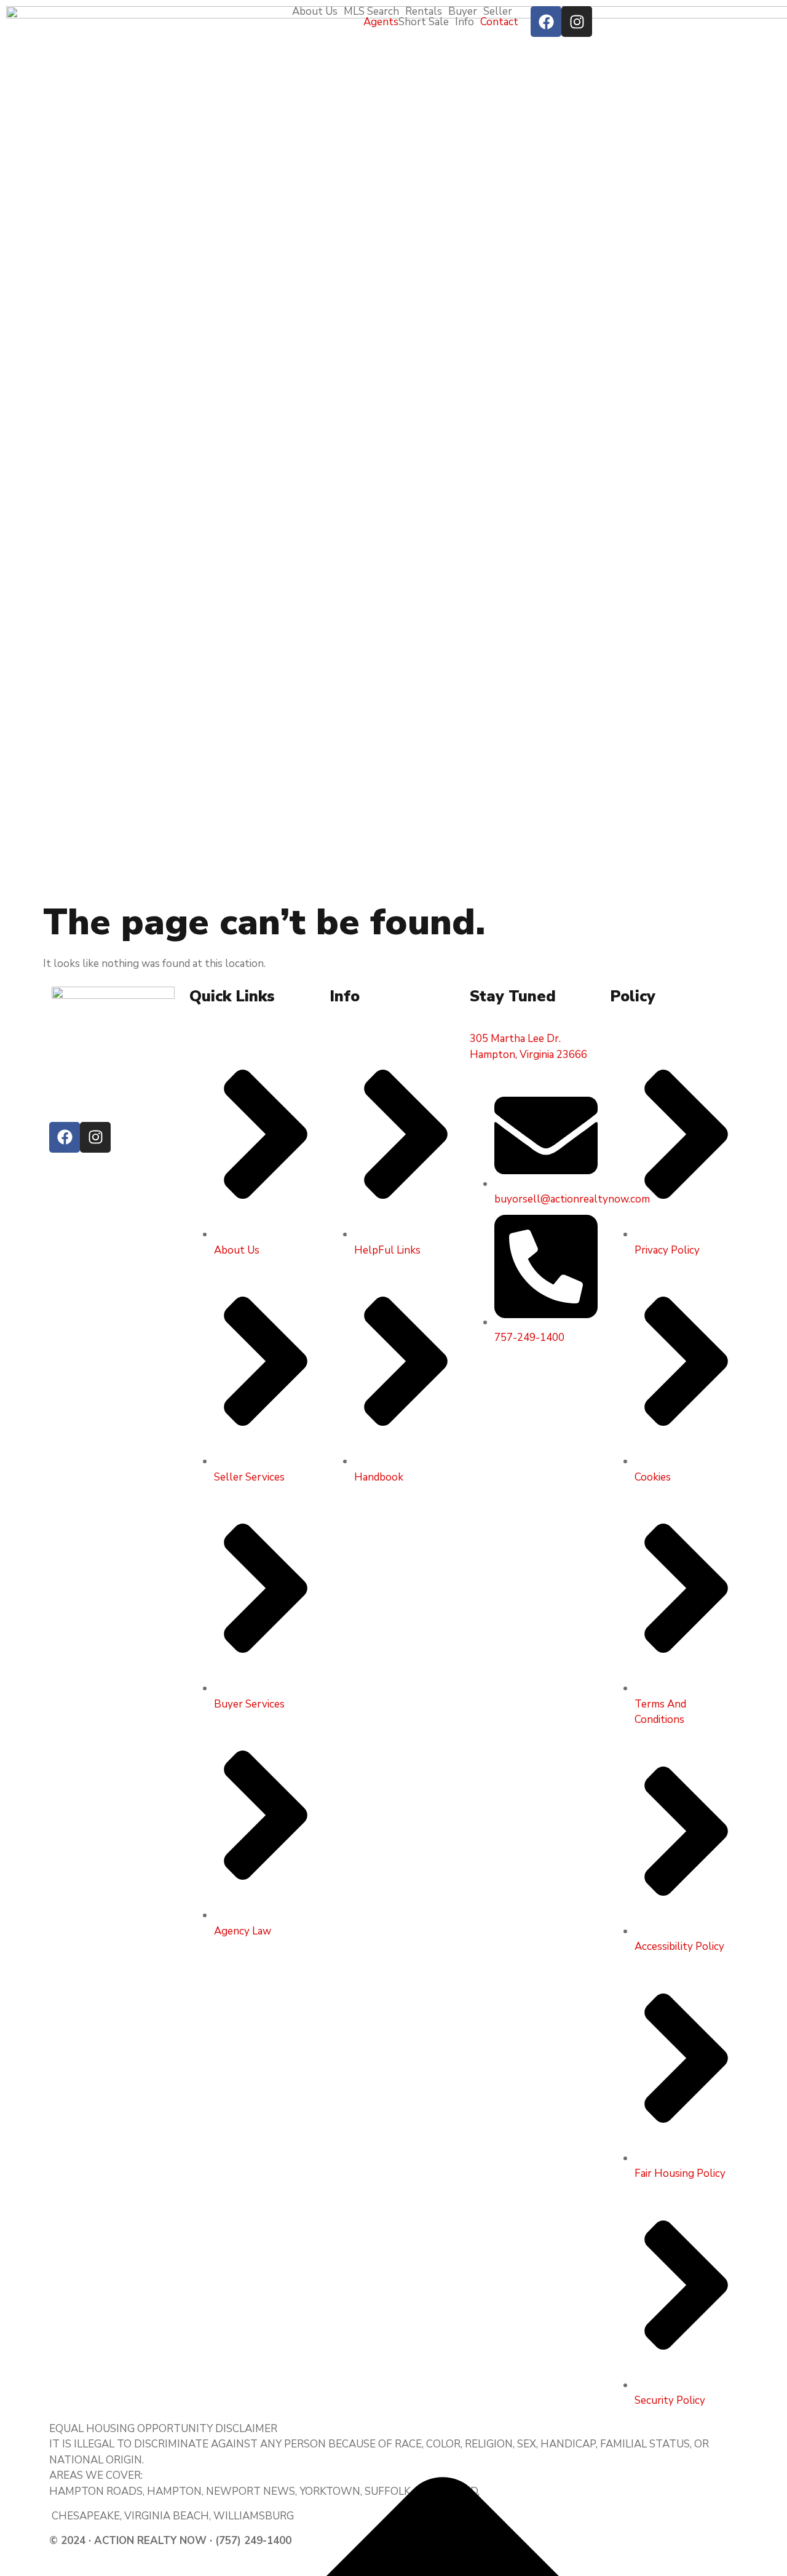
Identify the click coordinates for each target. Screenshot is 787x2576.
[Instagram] (577, 22)
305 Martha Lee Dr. (515, 1039)
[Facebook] (546, 22)
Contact (499, 22)
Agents (381, 22)
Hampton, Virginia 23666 (528, 1055)
